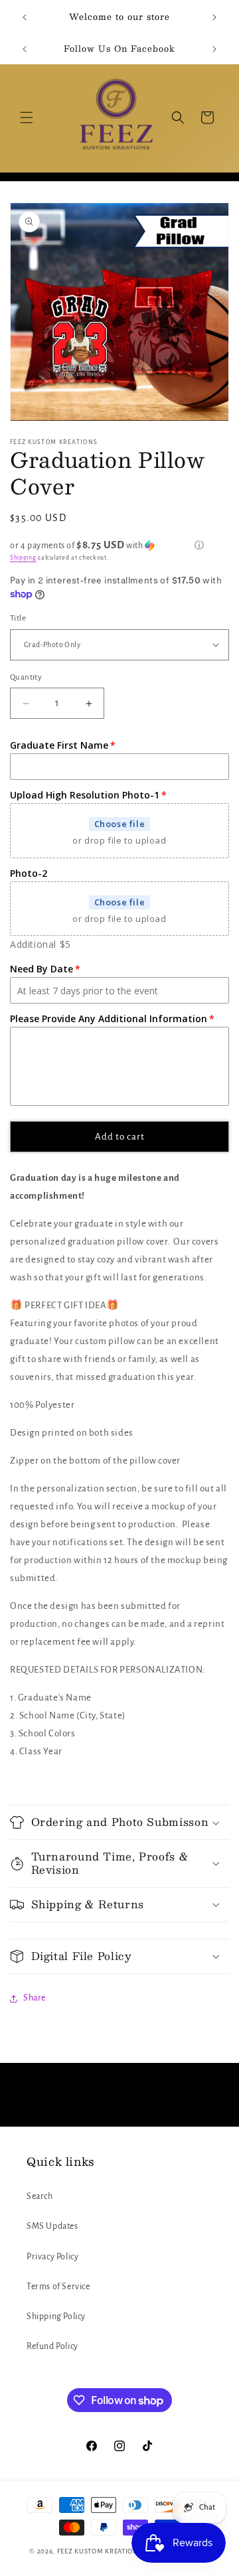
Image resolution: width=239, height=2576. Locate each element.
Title (18, 618)
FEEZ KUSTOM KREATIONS (100, 2551)
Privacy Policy (52, 2257)
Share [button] (35, 1998)
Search (40, 2196)
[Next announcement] (214, 17)
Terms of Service (58, 2287)
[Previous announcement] (25, 17)
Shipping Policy (56, 2316)
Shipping (23, 558)
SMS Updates (52, 2226)
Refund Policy (52, 2346)
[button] (27, 117)
